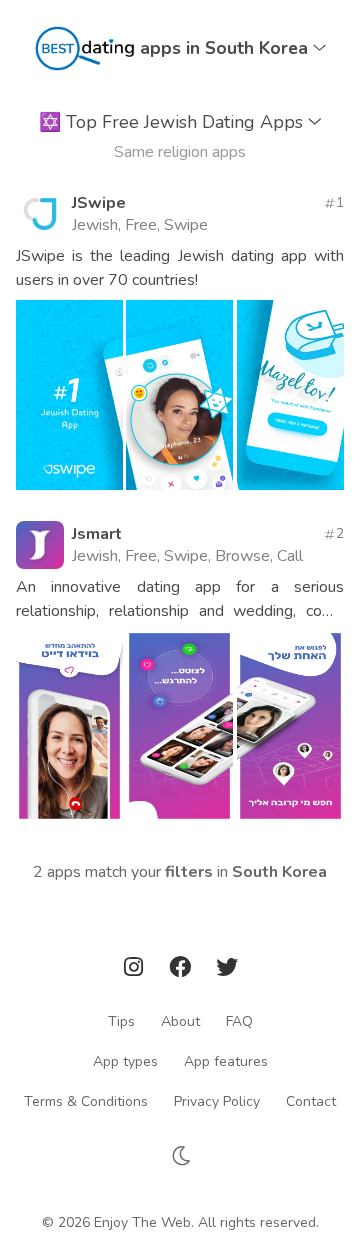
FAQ (239, 1020)
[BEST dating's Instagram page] (136, 970)
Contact (311, 1100)
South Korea (279, 872)
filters (189, 872)
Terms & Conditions (86, 1100)
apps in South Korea (226, 48)
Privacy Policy (217, 1100)
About (180, 1020)
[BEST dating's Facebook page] (182, 970)
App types (125, 1060)
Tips (121, 1020)
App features (226, 1060)
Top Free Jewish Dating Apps (173, 122)
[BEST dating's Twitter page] (227, 970)
